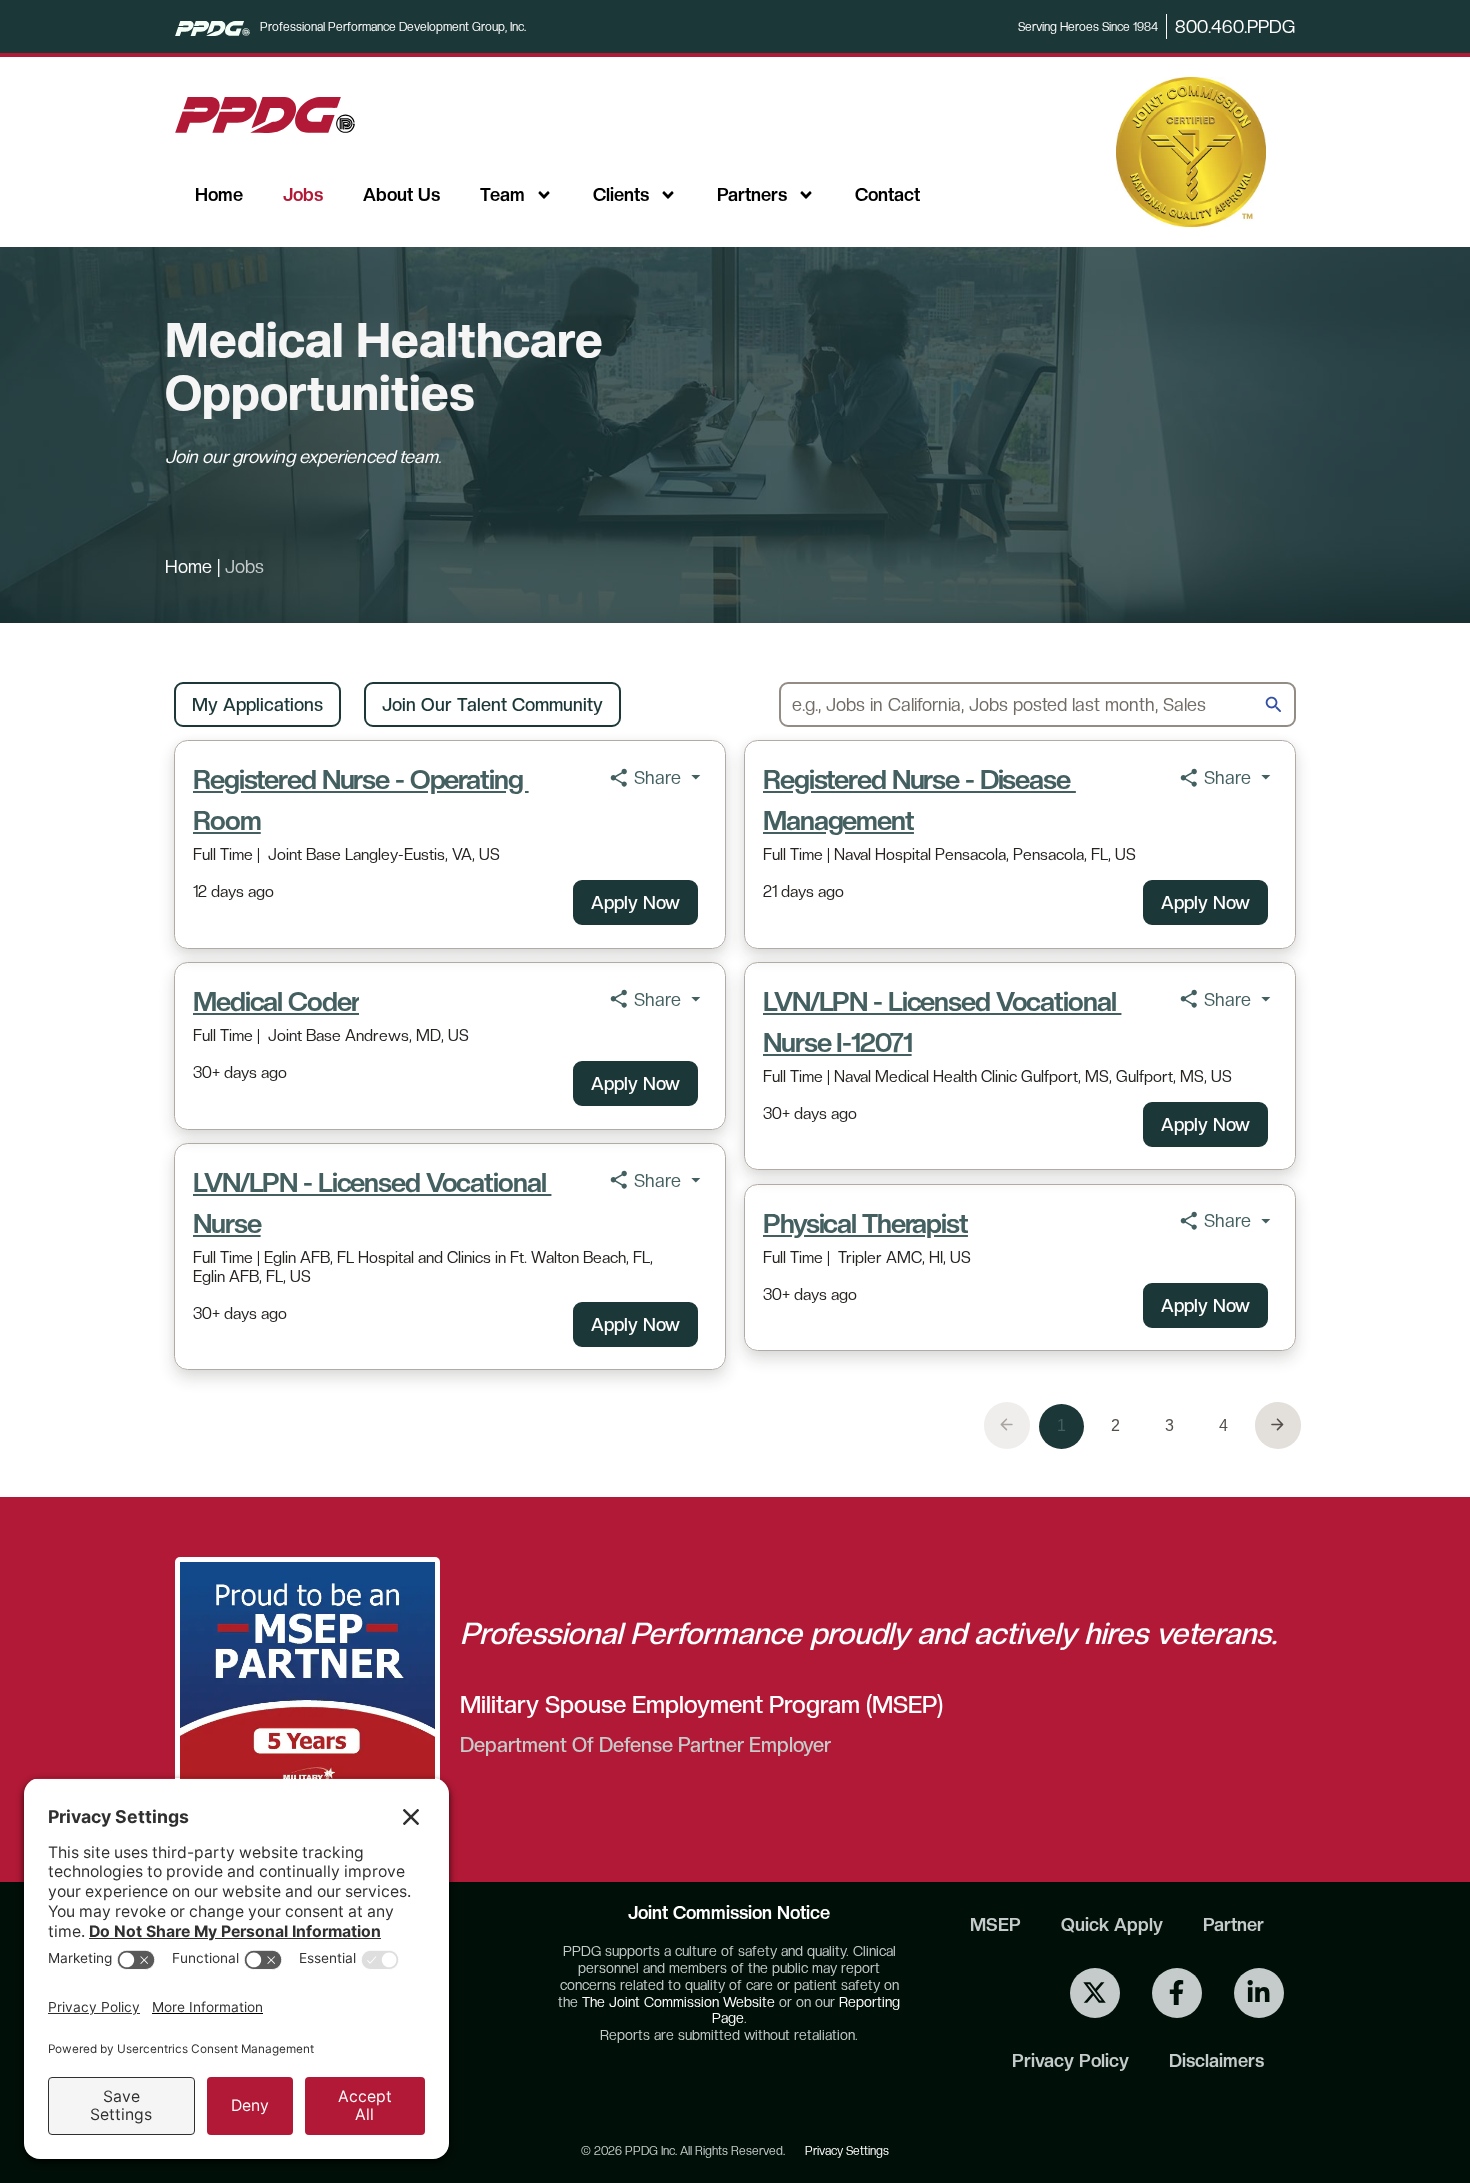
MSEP (995, 1924)
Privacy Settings (847, 2151)
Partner (1233, 1924)
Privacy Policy (1070, 2060)
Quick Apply (1112, 1924)
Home (219, 194)
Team (502, 194)
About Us (401, 194)
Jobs (303, 194)
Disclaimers (1216, 2060)
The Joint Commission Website (678, 2002)
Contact (887, 194)
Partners (752, 194)
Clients (621, 194)
